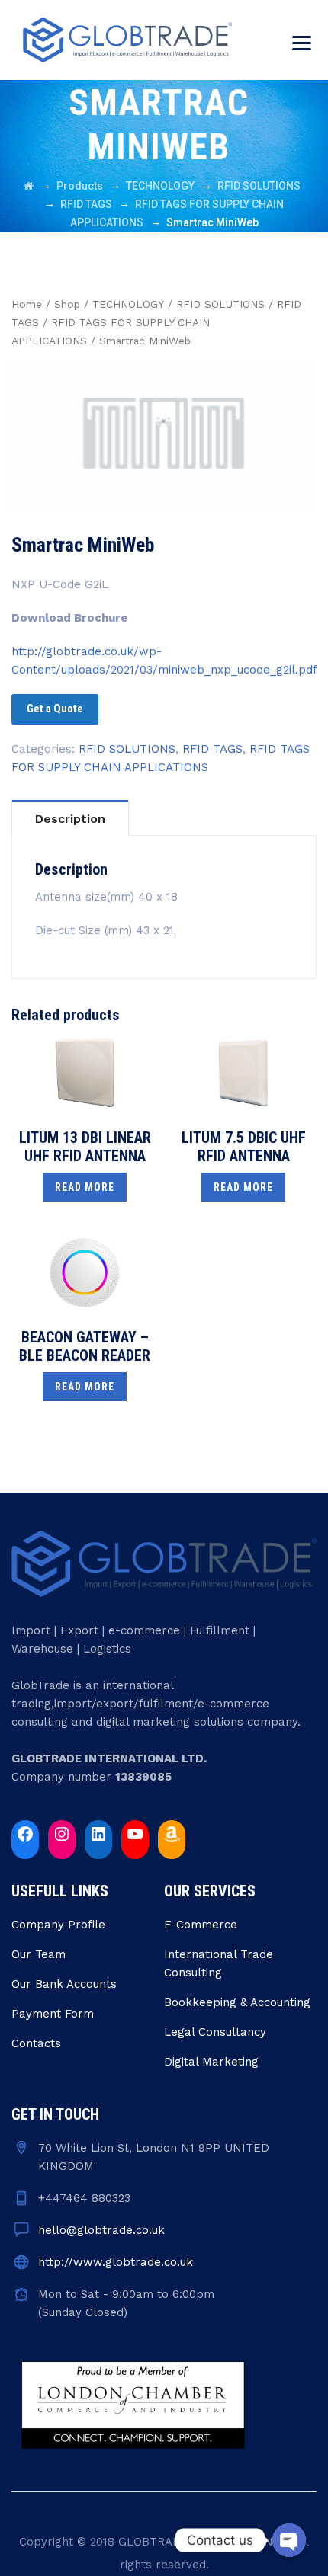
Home (27, 304)
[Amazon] (172, 1834)
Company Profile (58, 1925)
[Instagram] (62, 1834)
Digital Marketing (211, 2062)
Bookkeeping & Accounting (237, 2002)
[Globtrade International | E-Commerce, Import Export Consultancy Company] (127, 40)
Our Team (39, 1954)
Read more (85, 1187)
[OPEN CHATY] (289, 2540)
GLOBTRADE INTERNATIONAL (203, 2542)
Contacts (36, 2043)
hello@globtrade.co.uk (101, 2230)
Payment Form (53, 2014)
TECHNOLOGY (128, 304)
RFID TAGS (212, 749)
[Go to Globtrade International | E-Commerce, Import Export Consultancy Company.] (29, 186)
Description (70, 819)
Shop (67, 304)
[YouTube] (135, 1834)
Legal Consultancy (215, 2032)
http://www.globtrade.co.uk (116, 2262)
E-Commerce (201, 1925)
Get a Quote (55, 709)
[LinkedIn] (98, 1834)
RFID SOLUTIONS (220, 304)
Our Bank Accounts (64, 1984)
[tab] (70, 818)
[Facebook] (25, 1834)
